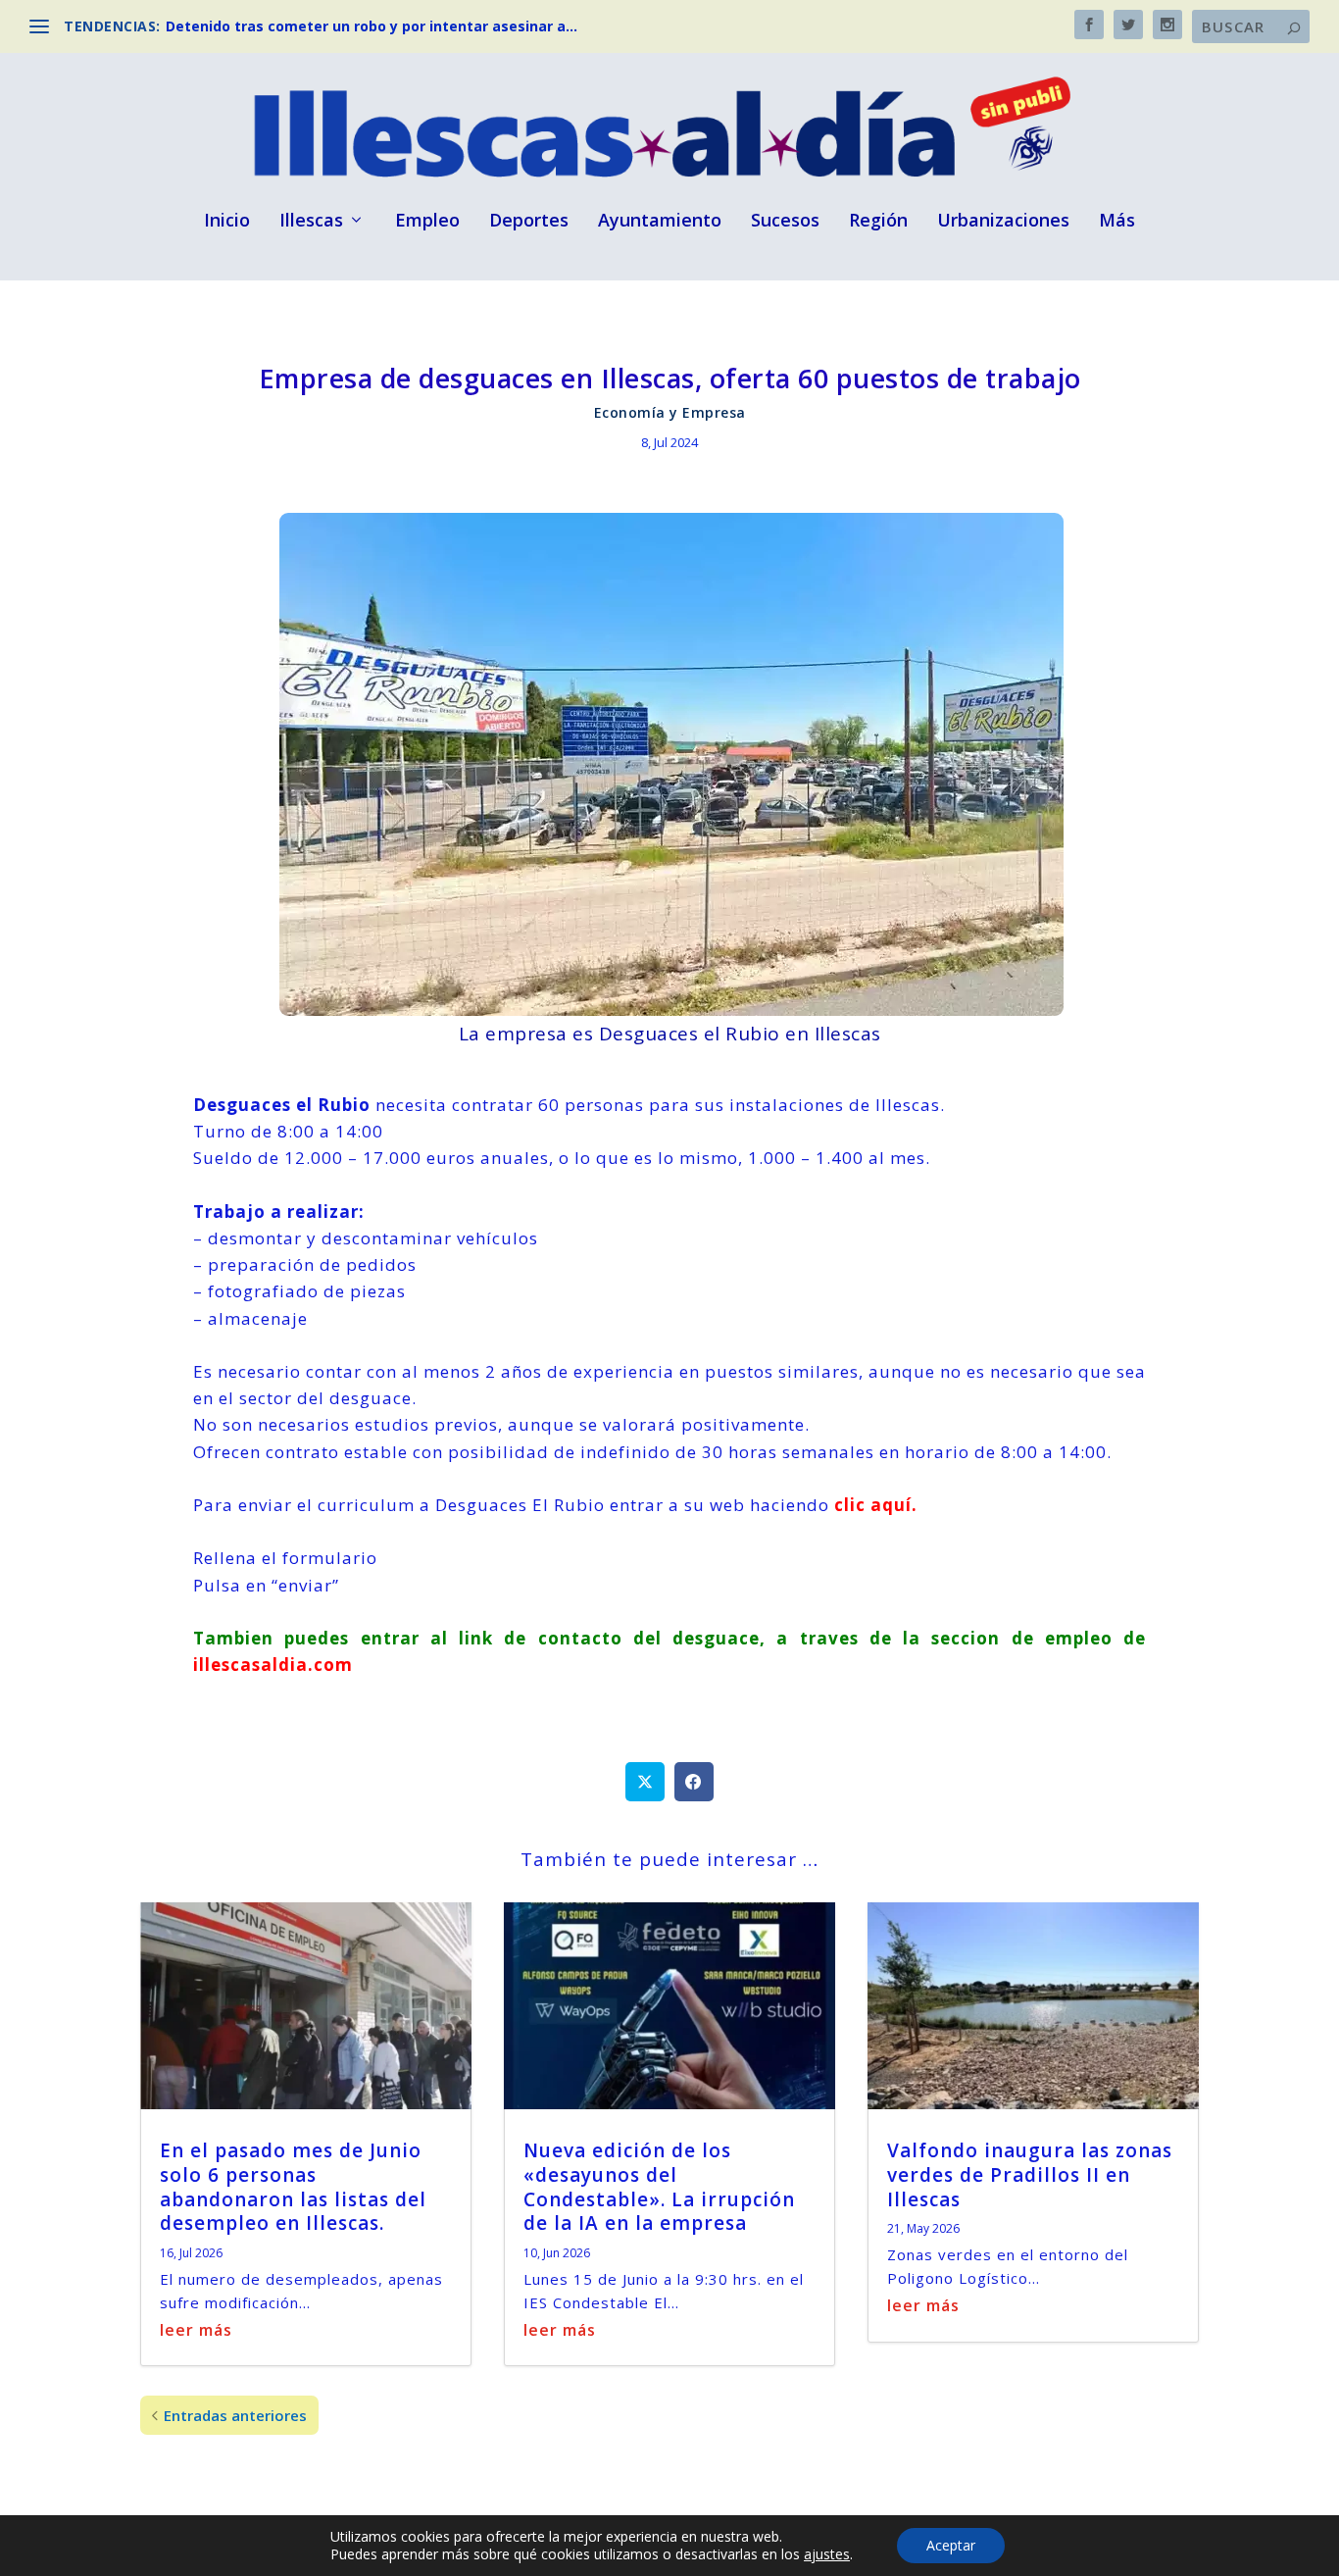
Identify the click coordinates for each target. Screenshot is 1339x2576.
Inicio (227, 222)
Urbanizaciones (1003, 222)
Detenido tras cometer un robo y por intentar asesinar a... (372, 26)
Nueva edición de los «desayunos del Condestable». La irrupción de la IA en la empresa (659, 2187)
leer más (196, 2330)
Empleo (427, 222)
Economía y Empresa (670, 412)
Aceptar (951, 2545)
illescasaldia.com (273, 1665)
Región (878, 222)
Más (1117, 222)
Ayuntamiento (660, 222)
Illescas (311, 222)
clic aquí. (876, 1505)
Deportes (529, 222)
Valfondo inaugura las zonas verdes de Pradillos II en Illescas (1030, 2174)
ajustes (827, 2554)
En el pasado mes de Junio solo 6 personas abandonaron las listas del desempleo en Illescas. (293, 2187)
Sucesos (785, 222)
